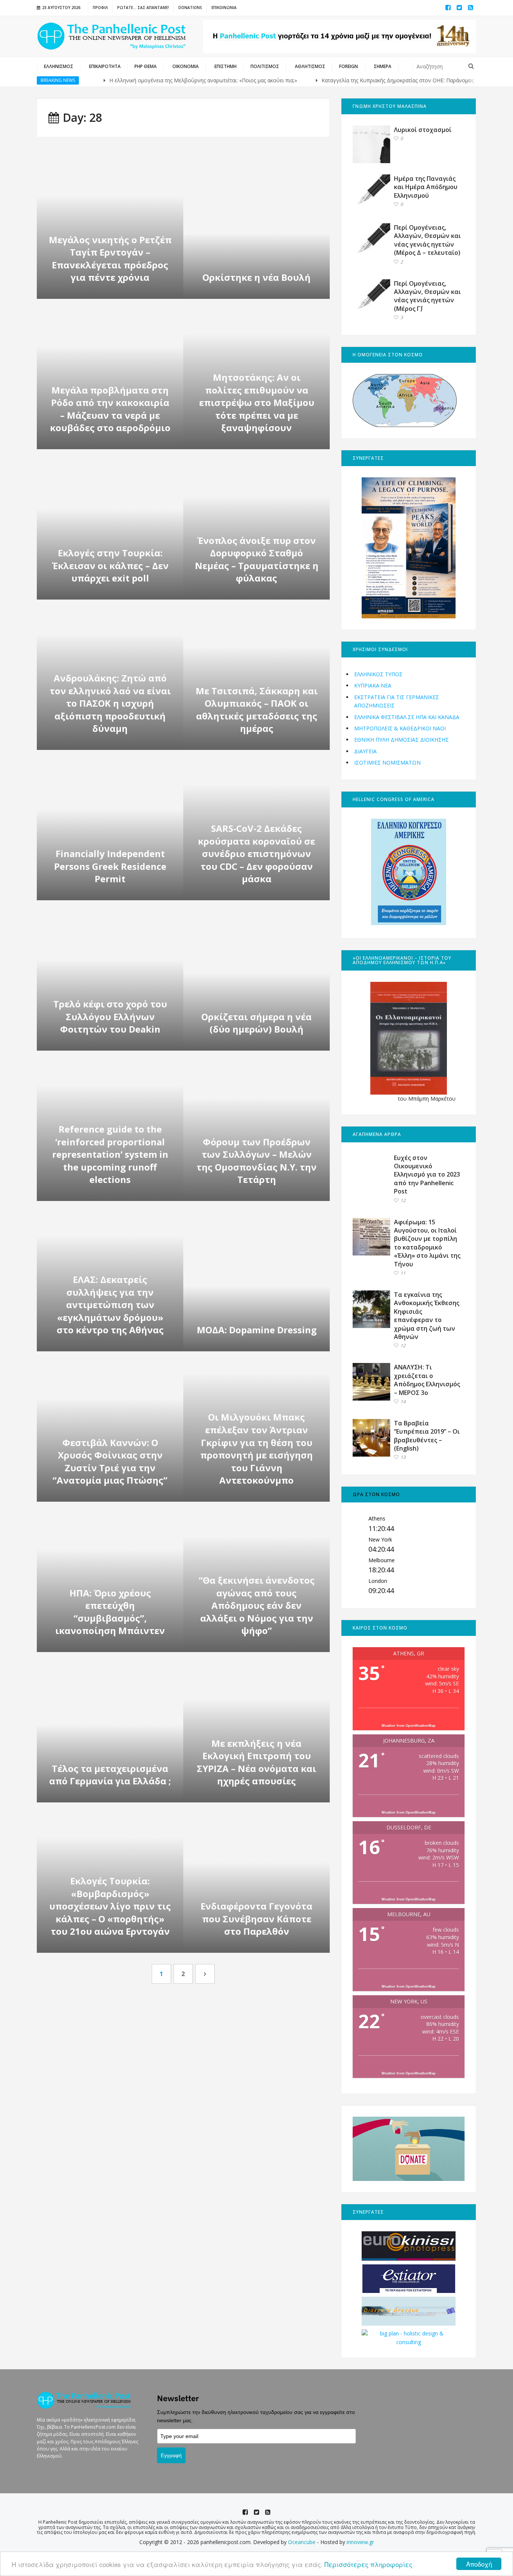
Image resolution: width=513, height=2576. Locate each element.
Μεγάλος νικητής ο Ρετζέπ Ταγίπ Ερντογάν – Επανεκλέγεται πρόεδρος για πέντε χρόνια (110, 259)
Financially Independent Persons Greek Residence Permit (110, 866)
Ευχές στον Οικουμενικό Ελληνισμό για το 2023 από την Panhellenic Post (427, 1175)
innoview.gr (360, 2542)
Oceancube (302, 2542)
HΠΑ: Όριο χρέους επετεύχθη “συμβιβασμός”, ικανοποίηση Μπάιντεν (110, 1612)
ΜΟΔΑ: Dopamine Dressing (257, 1330)
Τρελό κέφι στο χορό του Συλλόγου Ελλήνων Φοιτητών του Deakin (110, 1016)
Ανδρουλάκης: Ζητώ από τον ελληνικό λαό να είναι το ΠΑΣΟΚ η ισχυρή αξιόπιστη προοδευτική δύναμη (110, 703)
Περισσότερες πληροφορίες (368, 2564)
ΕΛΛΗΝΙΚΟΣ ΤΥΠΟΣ (378, 674)
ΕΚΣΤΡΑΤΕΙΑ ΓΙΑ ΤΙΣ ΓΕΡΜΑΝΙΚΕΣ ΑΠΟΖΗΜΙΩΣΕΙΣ (397, 701)
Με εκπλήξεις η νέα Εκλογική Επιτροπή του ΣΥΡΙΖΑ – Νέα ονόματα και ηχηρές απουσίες (256, 1762)
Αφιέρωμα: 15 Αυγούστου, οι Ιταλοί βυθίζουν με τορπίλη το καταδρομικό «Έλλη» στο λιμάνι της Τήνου (427, 1243)
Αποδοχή (479, 2564)
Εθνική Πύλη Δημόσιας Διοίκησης (401, 740)
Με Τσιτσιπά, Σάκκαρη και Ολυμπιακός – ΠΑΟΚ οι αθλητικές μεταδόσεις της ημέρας (257, 710)
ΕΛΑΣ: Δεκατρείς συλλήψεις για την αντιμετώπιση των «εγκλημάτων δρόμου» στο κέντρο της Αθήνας (110, 1305)
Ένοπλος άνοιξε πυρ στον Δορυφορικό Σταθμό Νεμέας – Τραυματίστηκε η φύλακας (257, 559)
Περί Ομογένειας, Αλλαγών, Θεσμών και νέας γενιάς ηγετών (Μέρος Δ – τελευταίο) (427, 240)
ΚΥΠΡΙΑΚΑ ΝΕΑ (373, 685)
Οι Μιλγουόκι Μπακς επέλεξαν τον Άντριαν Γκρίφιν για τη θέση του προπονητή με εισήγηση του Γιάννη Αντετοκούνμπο (256, 1449)
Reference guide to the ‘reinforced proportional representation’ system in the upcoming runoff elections (110, 1154)
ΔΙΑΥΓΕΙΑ (365, 751)
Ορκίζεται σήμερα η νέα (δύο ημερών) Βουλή (256, 1023)
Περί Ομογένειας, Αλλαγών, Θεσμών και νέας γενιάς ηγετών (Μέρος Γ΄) (427, 296)
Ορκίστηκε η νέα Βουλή (256, 277)
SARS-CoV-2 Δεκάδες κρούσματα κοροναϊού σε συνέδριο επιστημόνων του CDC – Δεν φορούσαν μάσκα (256, 853)
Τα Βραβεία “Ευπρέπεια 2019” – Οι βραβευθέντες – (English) (427, 1436)
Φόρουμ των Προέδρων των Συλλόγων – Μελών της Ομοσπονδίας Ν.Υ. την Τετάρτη (256, 1161)
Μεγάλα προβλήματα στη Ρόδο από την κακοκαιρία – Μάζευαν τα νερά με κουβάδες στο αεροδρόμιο (110, 409)
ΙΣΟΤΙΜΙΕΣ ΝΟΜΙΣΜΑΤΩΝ (387, 763)
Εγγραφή (171, 2455)
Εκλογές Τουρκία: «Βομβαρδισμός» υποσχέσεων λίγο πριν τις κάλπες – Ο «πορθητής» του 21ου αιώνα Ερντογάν (110, 1906)
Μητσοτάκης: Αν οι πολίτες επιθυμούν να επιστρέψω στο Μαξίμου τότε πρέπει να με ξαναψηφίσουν (257, 402)
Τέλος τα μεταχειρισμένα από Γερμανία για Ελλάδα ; (110, 1775)
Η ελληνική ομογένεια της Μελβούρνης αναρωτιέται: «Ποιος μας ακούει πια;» (162, 80)
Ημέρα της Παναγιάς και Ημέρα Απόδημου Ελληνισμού (426, 187)
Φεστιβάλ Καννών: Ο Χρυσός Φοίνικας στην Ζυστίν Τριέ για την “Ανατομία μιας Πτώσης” (110, 1461)
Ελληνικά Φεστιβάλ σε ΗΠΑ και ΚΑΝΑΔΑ (407, 717)
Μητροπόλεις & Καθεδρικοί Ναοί (400, 728)
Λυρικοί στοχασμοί (423, 130)
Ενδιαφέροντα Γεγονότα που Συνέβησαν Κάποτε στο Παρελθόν (256, 1919)
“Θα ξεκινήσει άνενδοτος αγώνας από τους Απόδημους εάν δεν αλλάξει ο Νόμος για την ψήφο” (257, 1605)
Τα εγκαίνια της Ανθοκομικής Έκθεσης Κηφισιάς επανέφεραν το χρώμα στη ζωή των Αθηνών (427, 1316)
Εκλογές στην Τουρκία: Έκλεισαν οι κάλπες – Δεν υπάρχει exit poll (110, 565)
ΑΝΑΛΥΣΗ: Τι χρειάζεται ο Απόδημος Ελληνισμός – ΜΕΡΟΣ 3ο (427, 1380)
